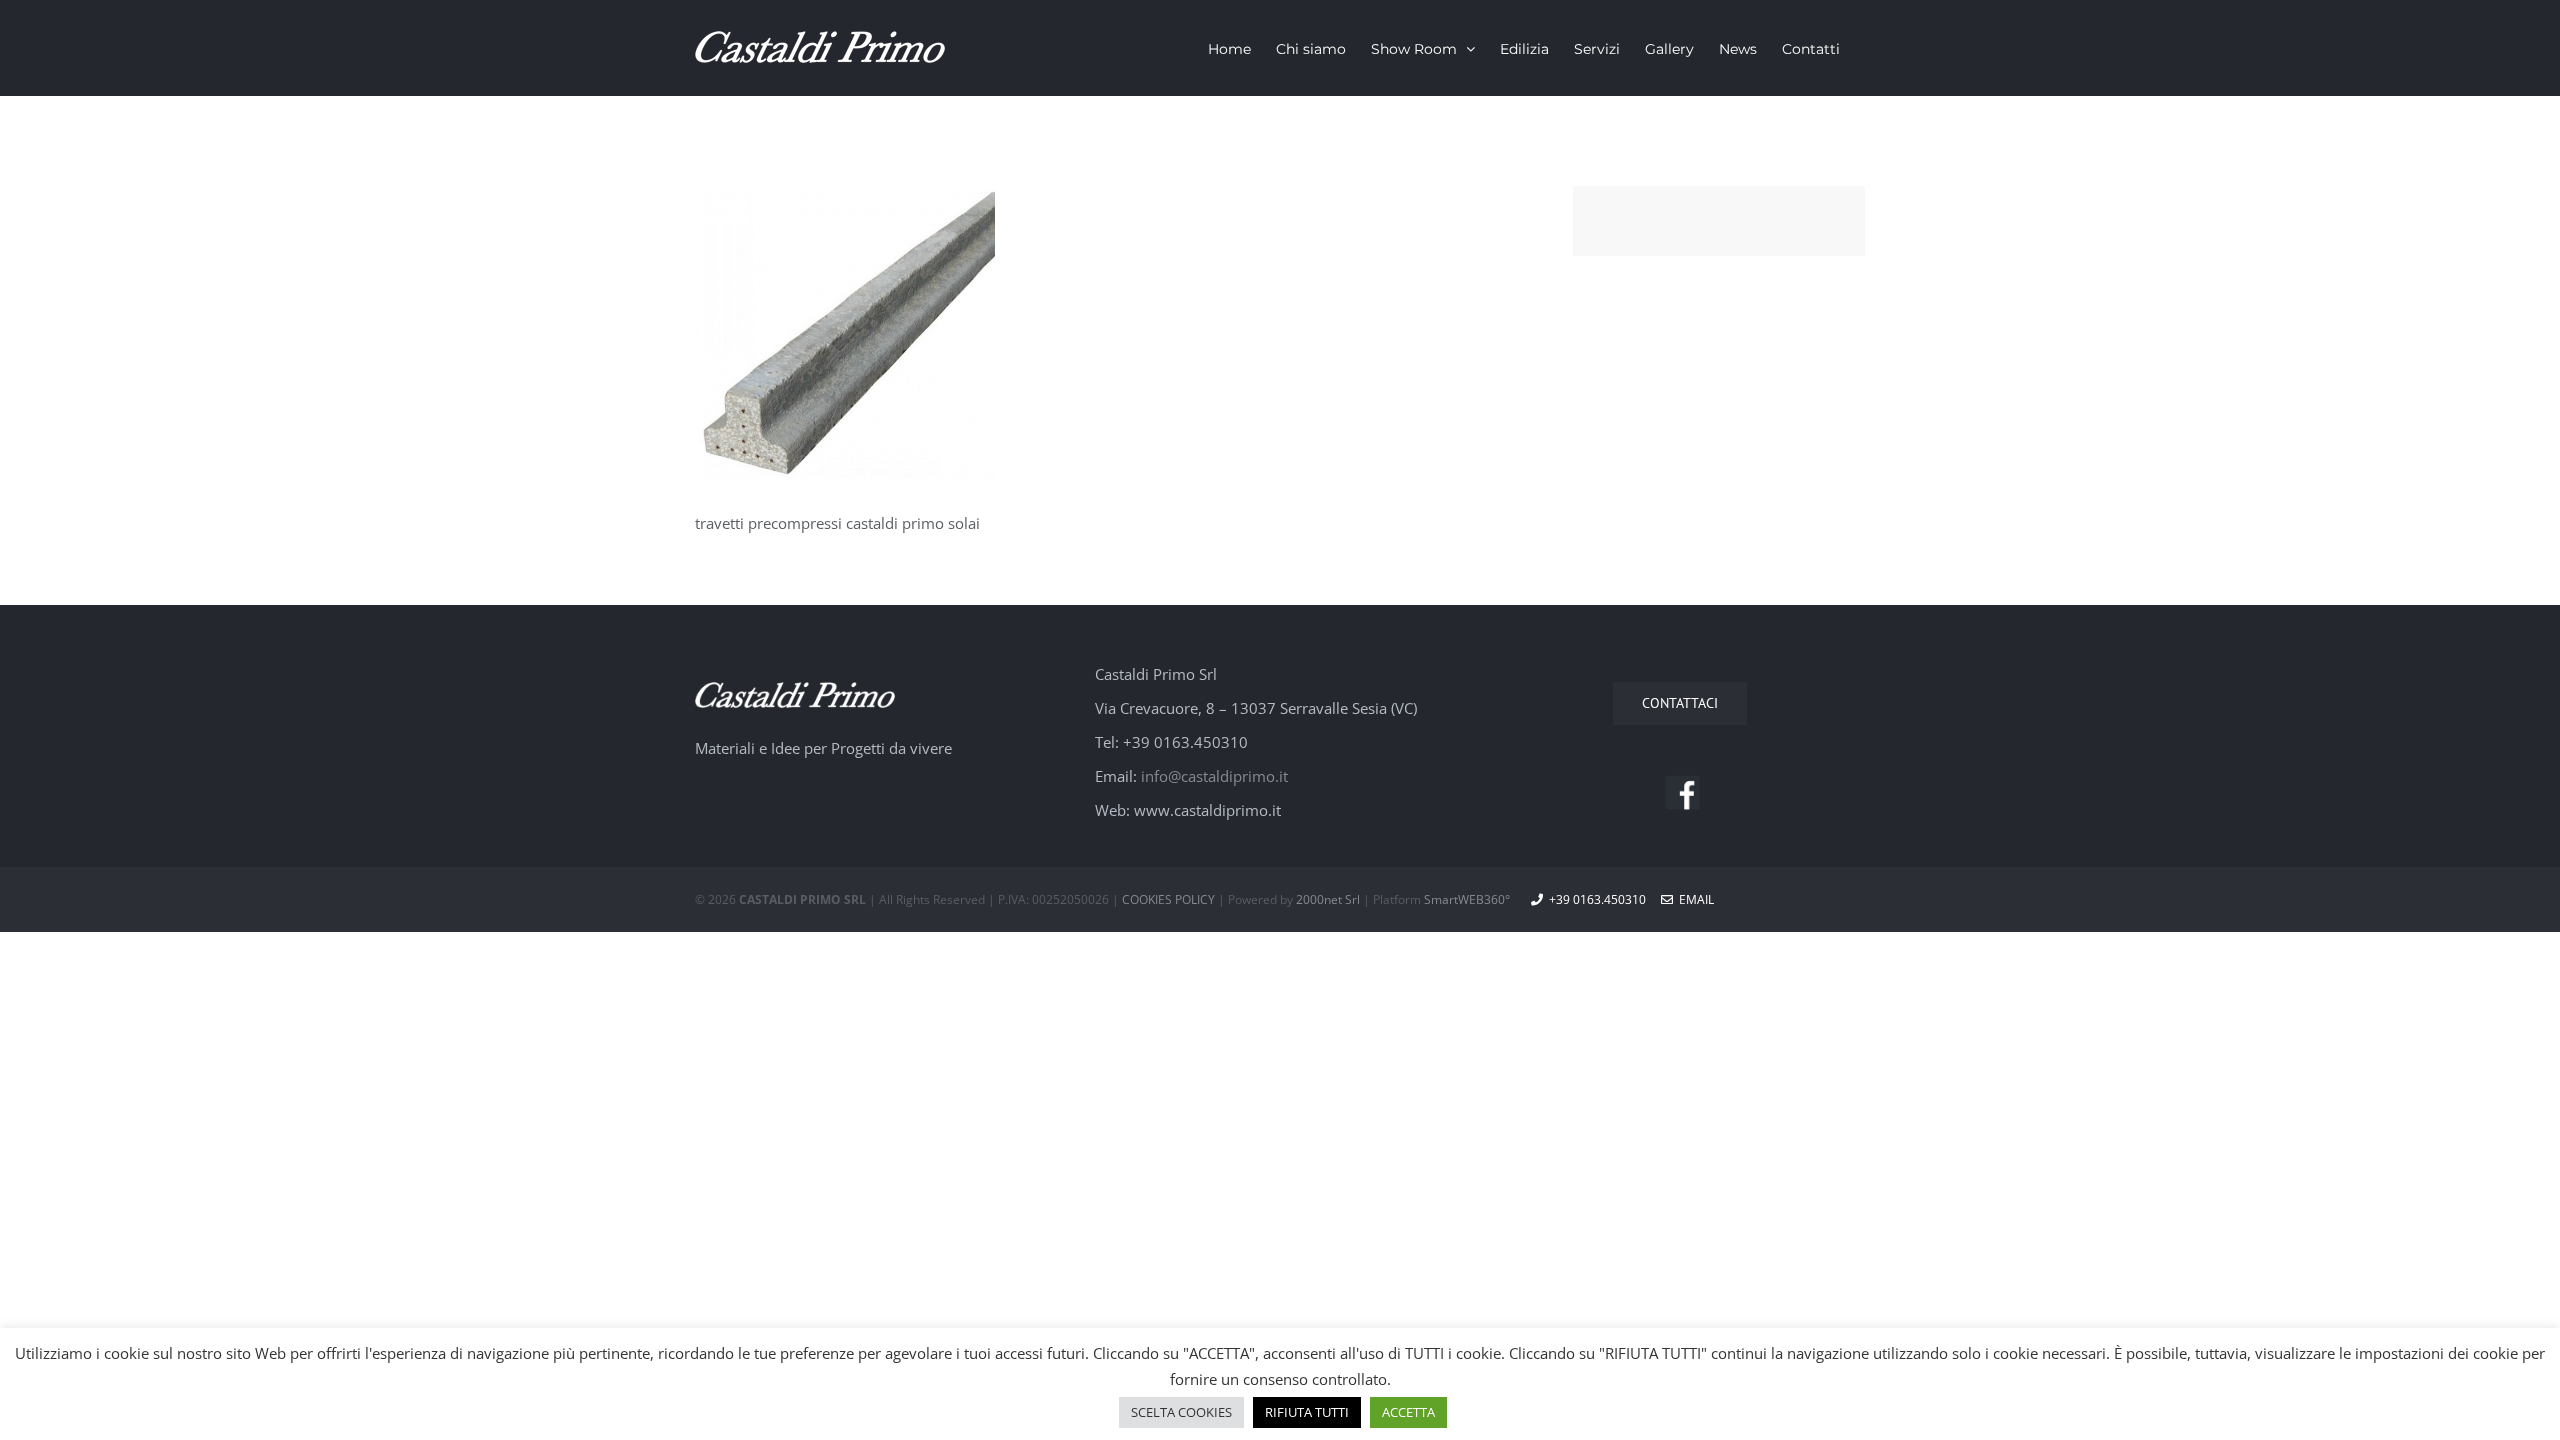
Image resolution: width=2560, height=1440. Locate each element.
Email (1693, 899)
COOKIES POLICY (1168, 899)
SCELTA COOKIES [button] (1181, 1412)
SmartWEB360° (1467, 899)
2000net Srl (1328, 899)
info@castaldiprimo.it (1214, 776)
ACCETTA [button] (1408, 1412)
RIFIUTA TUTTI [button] (1307, 1412)
